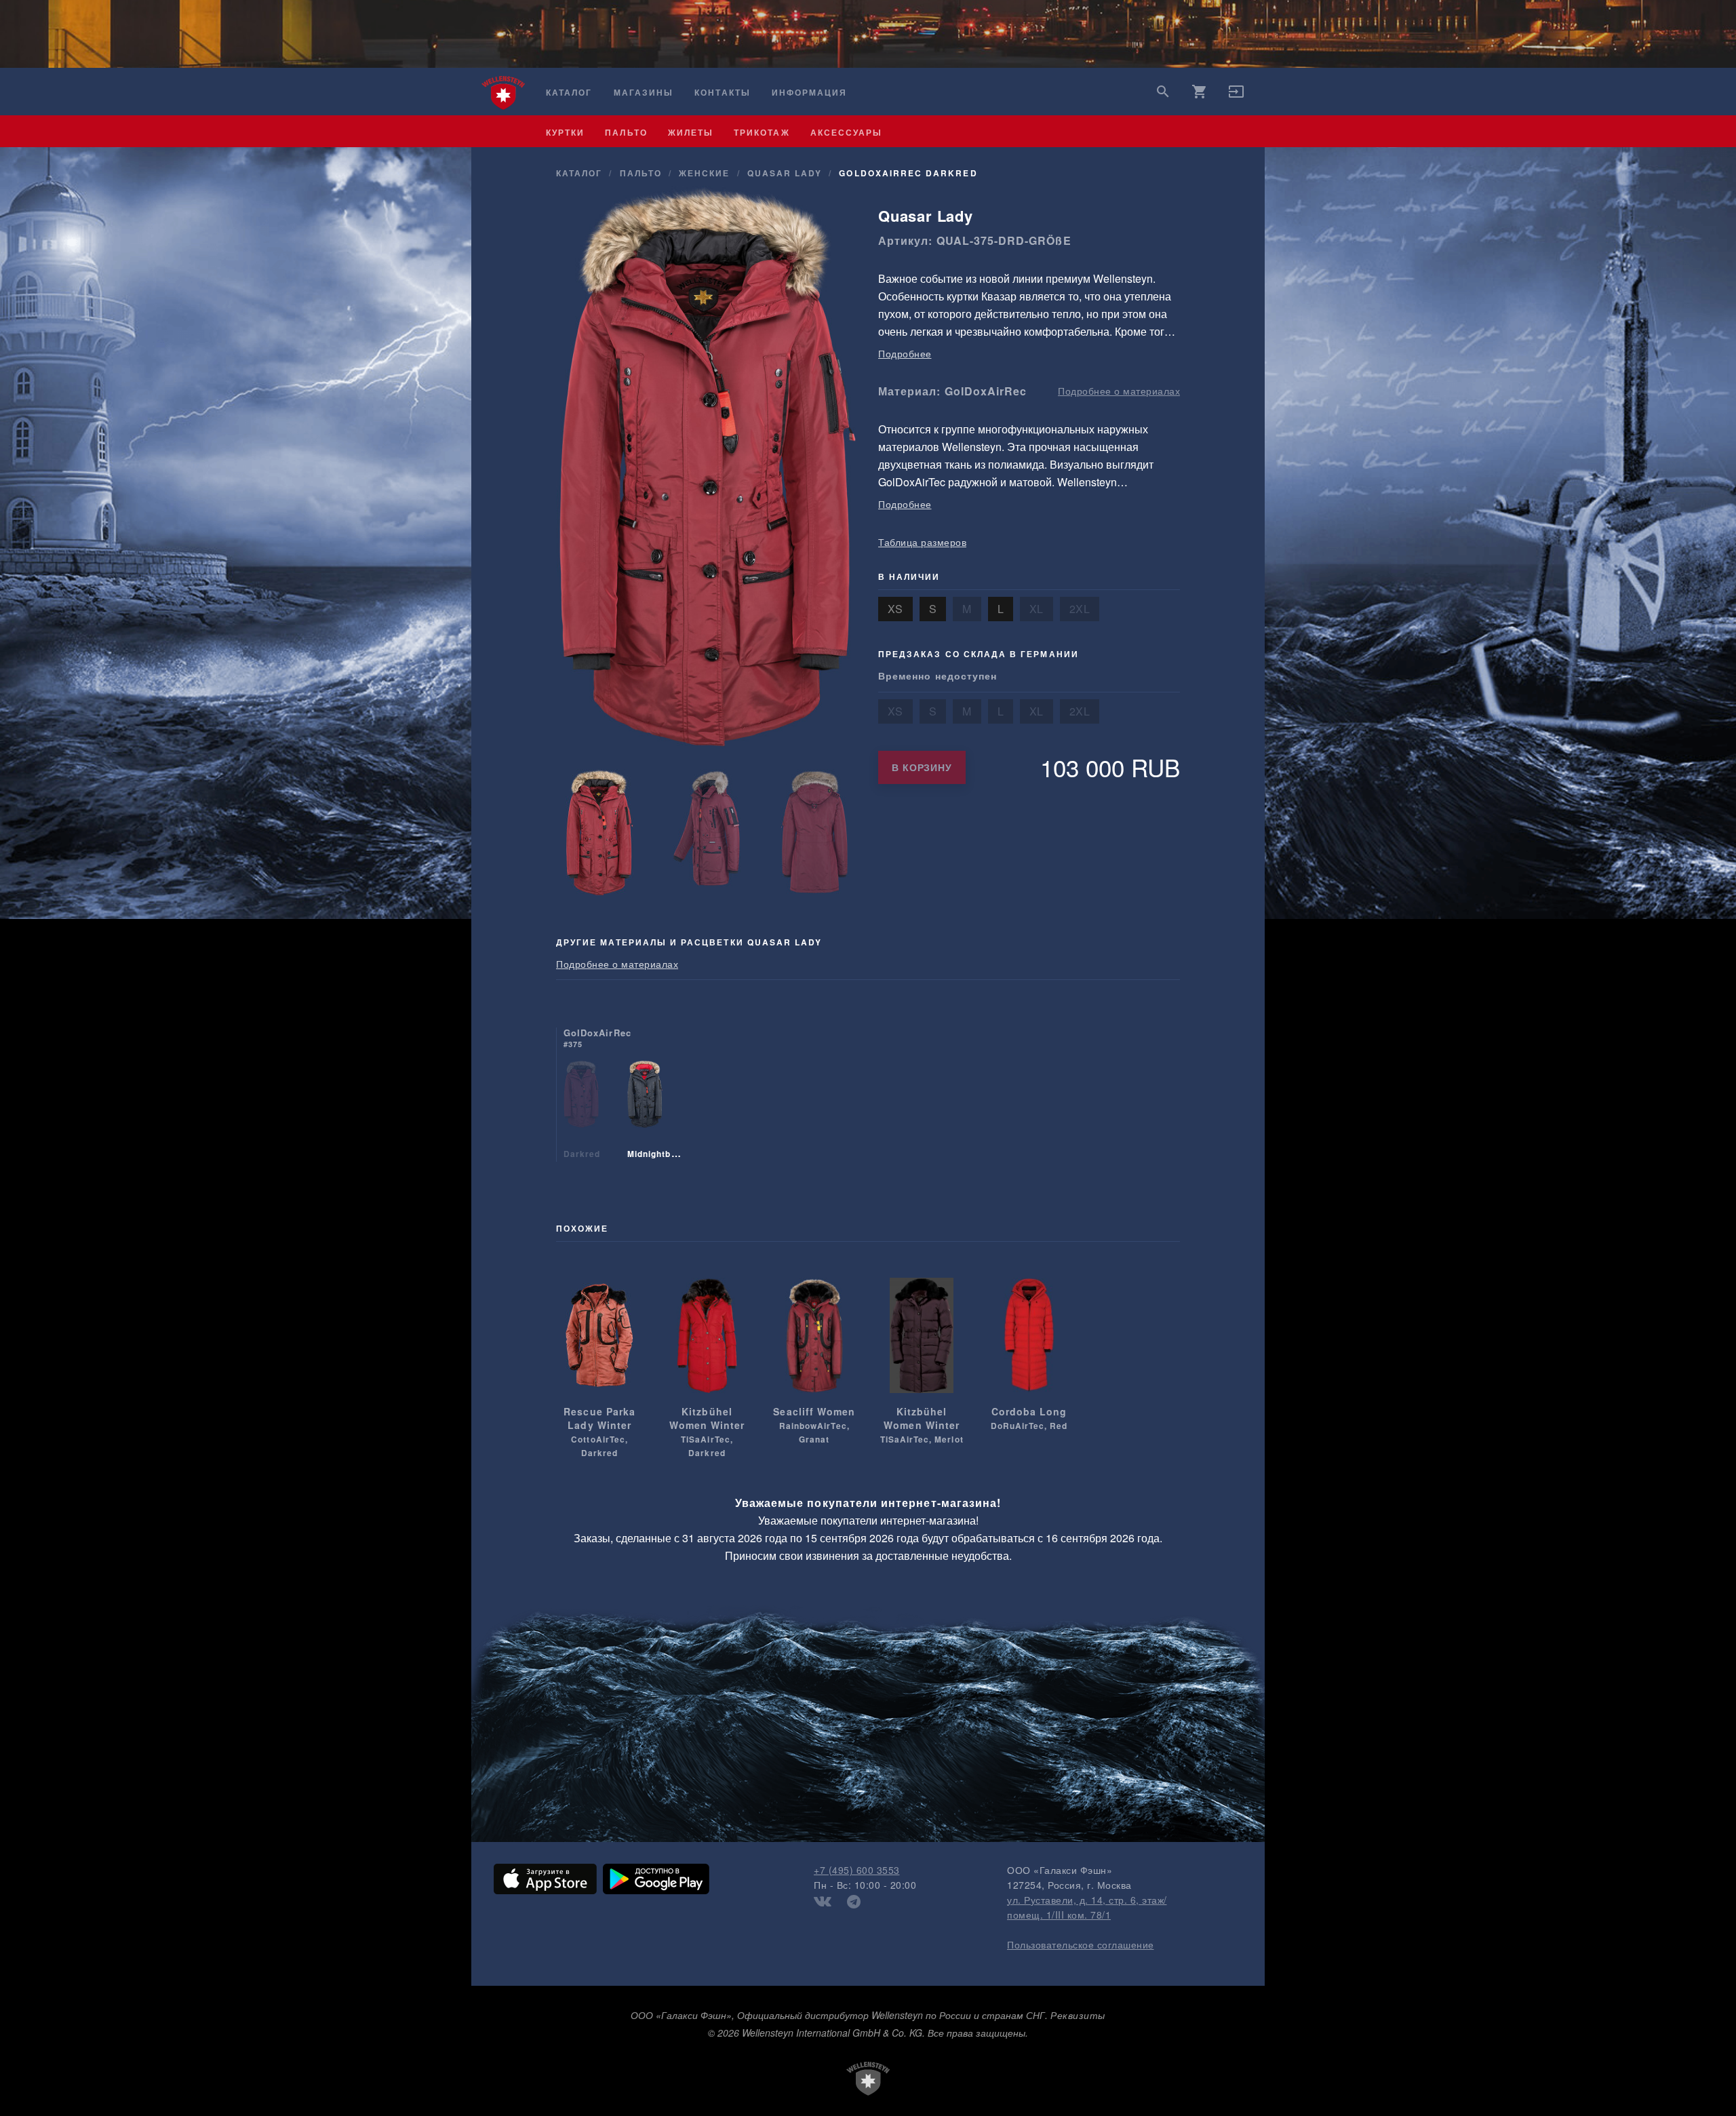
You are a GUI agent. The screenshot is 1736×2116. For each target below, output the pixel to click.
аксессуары (847, 132)
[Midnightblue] (645, 1111)
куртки (565, 132)
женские (704, 173)
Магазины (644, 93)
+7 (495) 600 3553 (857, 1870)
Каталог (569, 93)
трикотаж (762, 132)
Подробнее (905, 353)
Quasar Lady (785, 173)
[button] (1236, 96)
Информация (810, 93)
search (1163, 92)
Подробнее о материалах (1119, 391)
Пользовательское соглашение (1081, 1944)
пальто (626, 132)
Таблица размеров (922, 542)
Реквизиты (1078, 2015)
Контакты (722, 93)
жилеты (691, 132)
